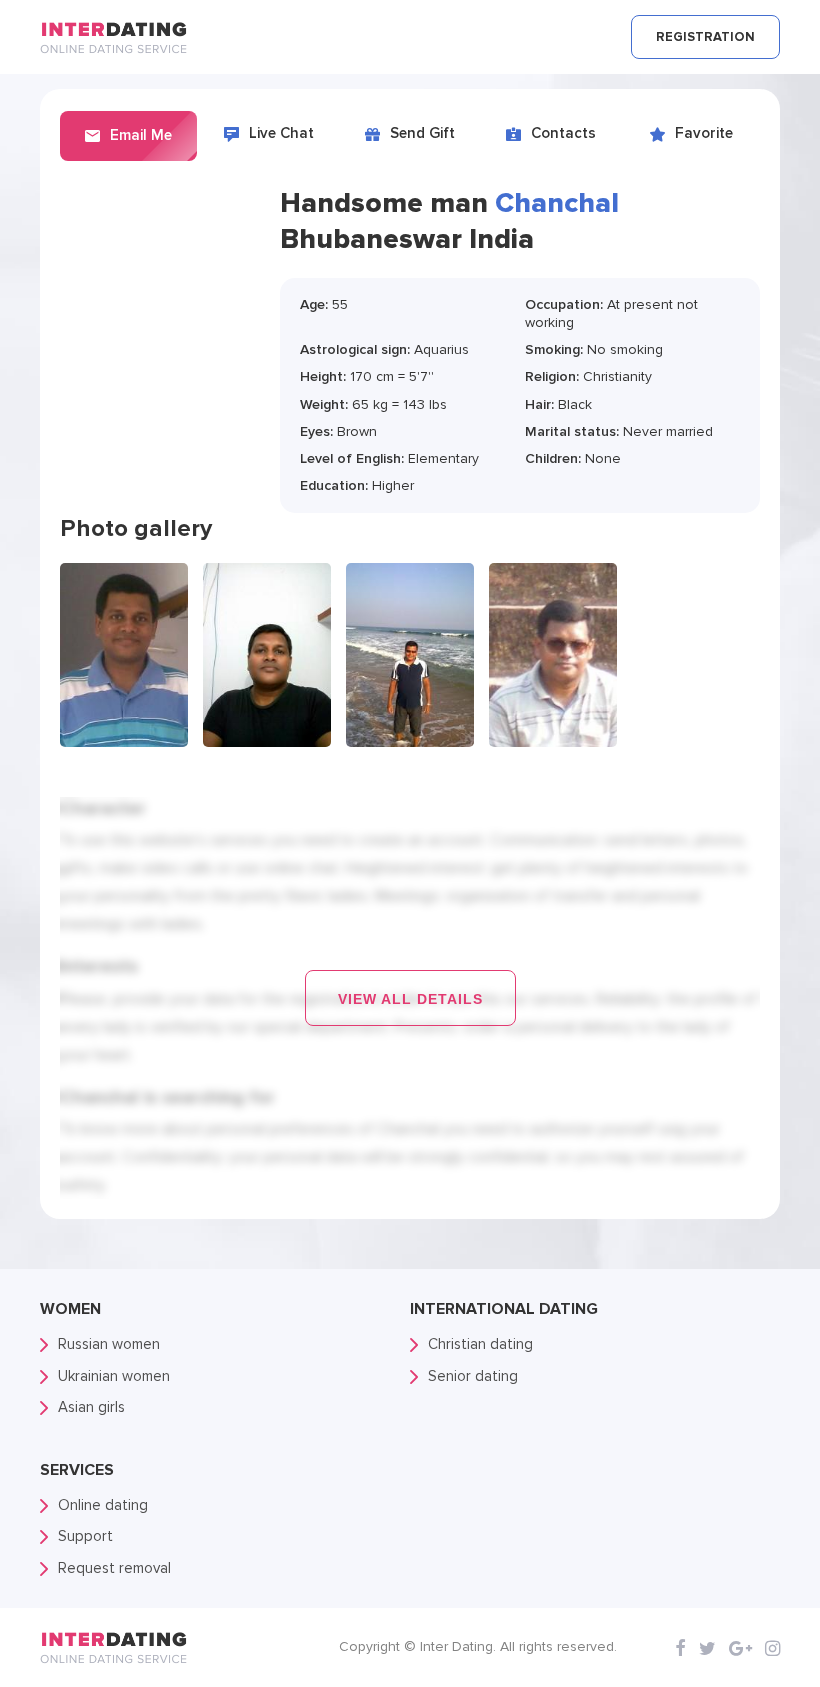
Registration (705, 37)
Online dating (103, 1505)
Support (85, 1536)
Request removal (114, 1568)
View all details (410, 999)
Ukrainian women (114, 1376)
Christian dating (480, 1344)
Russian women (109, 1344)
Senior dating (473, 1376)
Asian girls (91, 1407)
